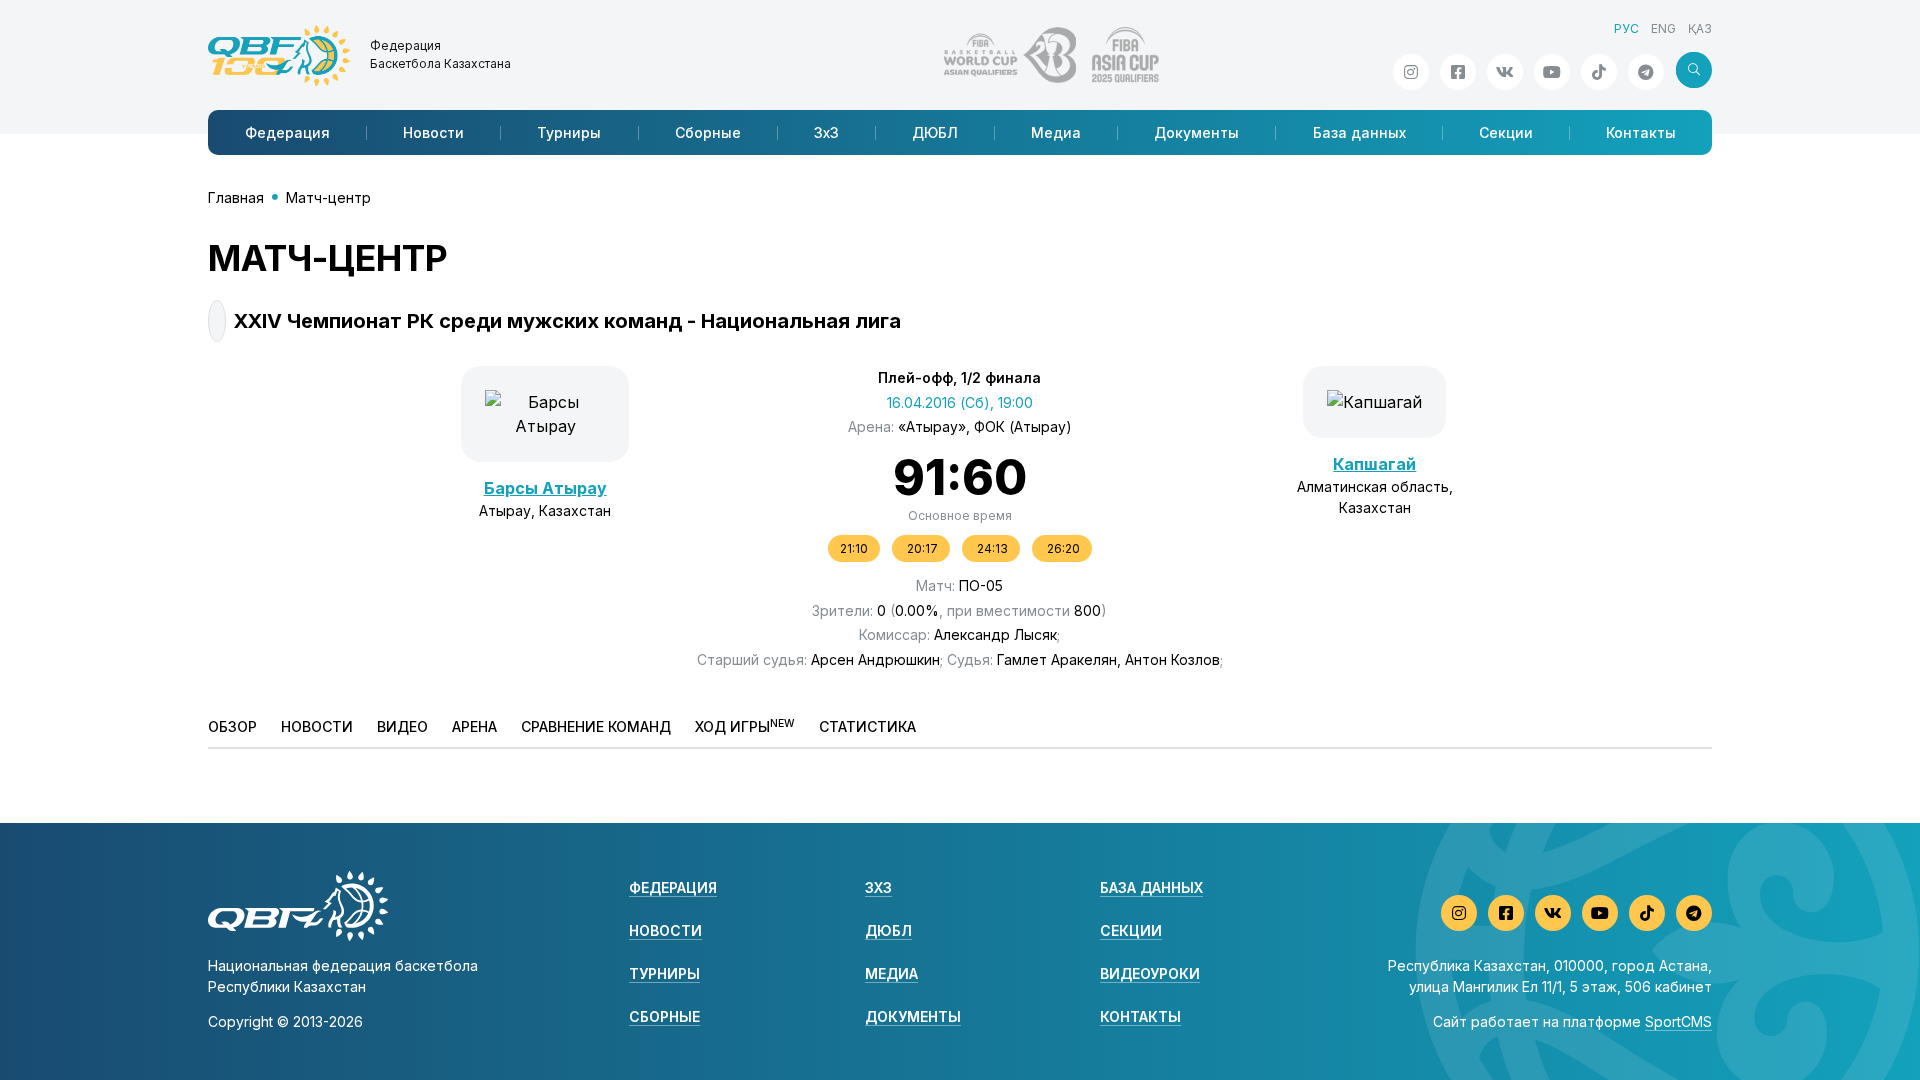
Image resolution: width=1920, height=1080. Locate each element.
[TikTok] (1599, 72)
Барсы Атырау (545, 488)
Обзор (232, 726)
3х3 (826, 132)
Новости (433, 132)
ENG (1663, 28)
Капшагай (1374, 464)
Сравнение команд (596, 726)
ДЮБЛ (935, 132)
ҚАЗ (1700, 28)
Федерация (287, 132)
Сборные (708, 132)
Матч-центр (328, 197)
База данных (1359, 132)
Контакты (1641, 132)
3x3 (878, 887)
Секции (1506, 132)
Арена (474, 726)
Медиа (1056, 132)
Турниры (569, 132)
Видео (402, 726)
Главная (236, 197)
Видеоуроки (1150, 973)
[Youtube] (1552, 72)
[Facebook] (1458, 72)
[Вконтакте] (1505, 72)
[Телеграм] (1646, 72)
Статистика (867, 726)
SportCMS (1678, 1021)
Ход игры (745, 726)
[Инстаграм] (1411, 72)
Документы (1196, 132)
